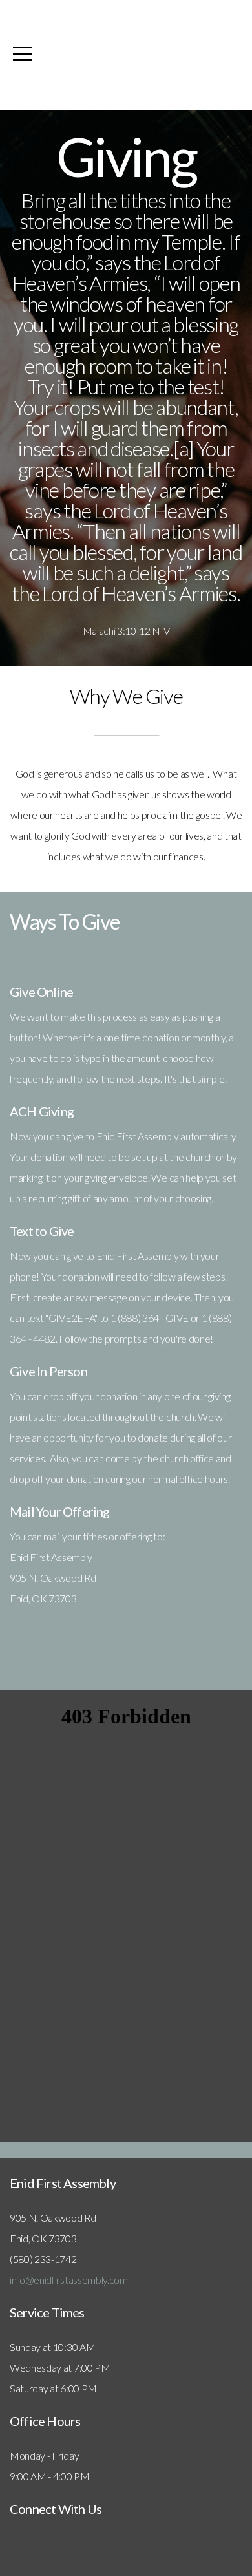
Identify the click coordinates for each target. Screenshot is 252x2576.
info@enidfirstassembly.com (69, 2280)
